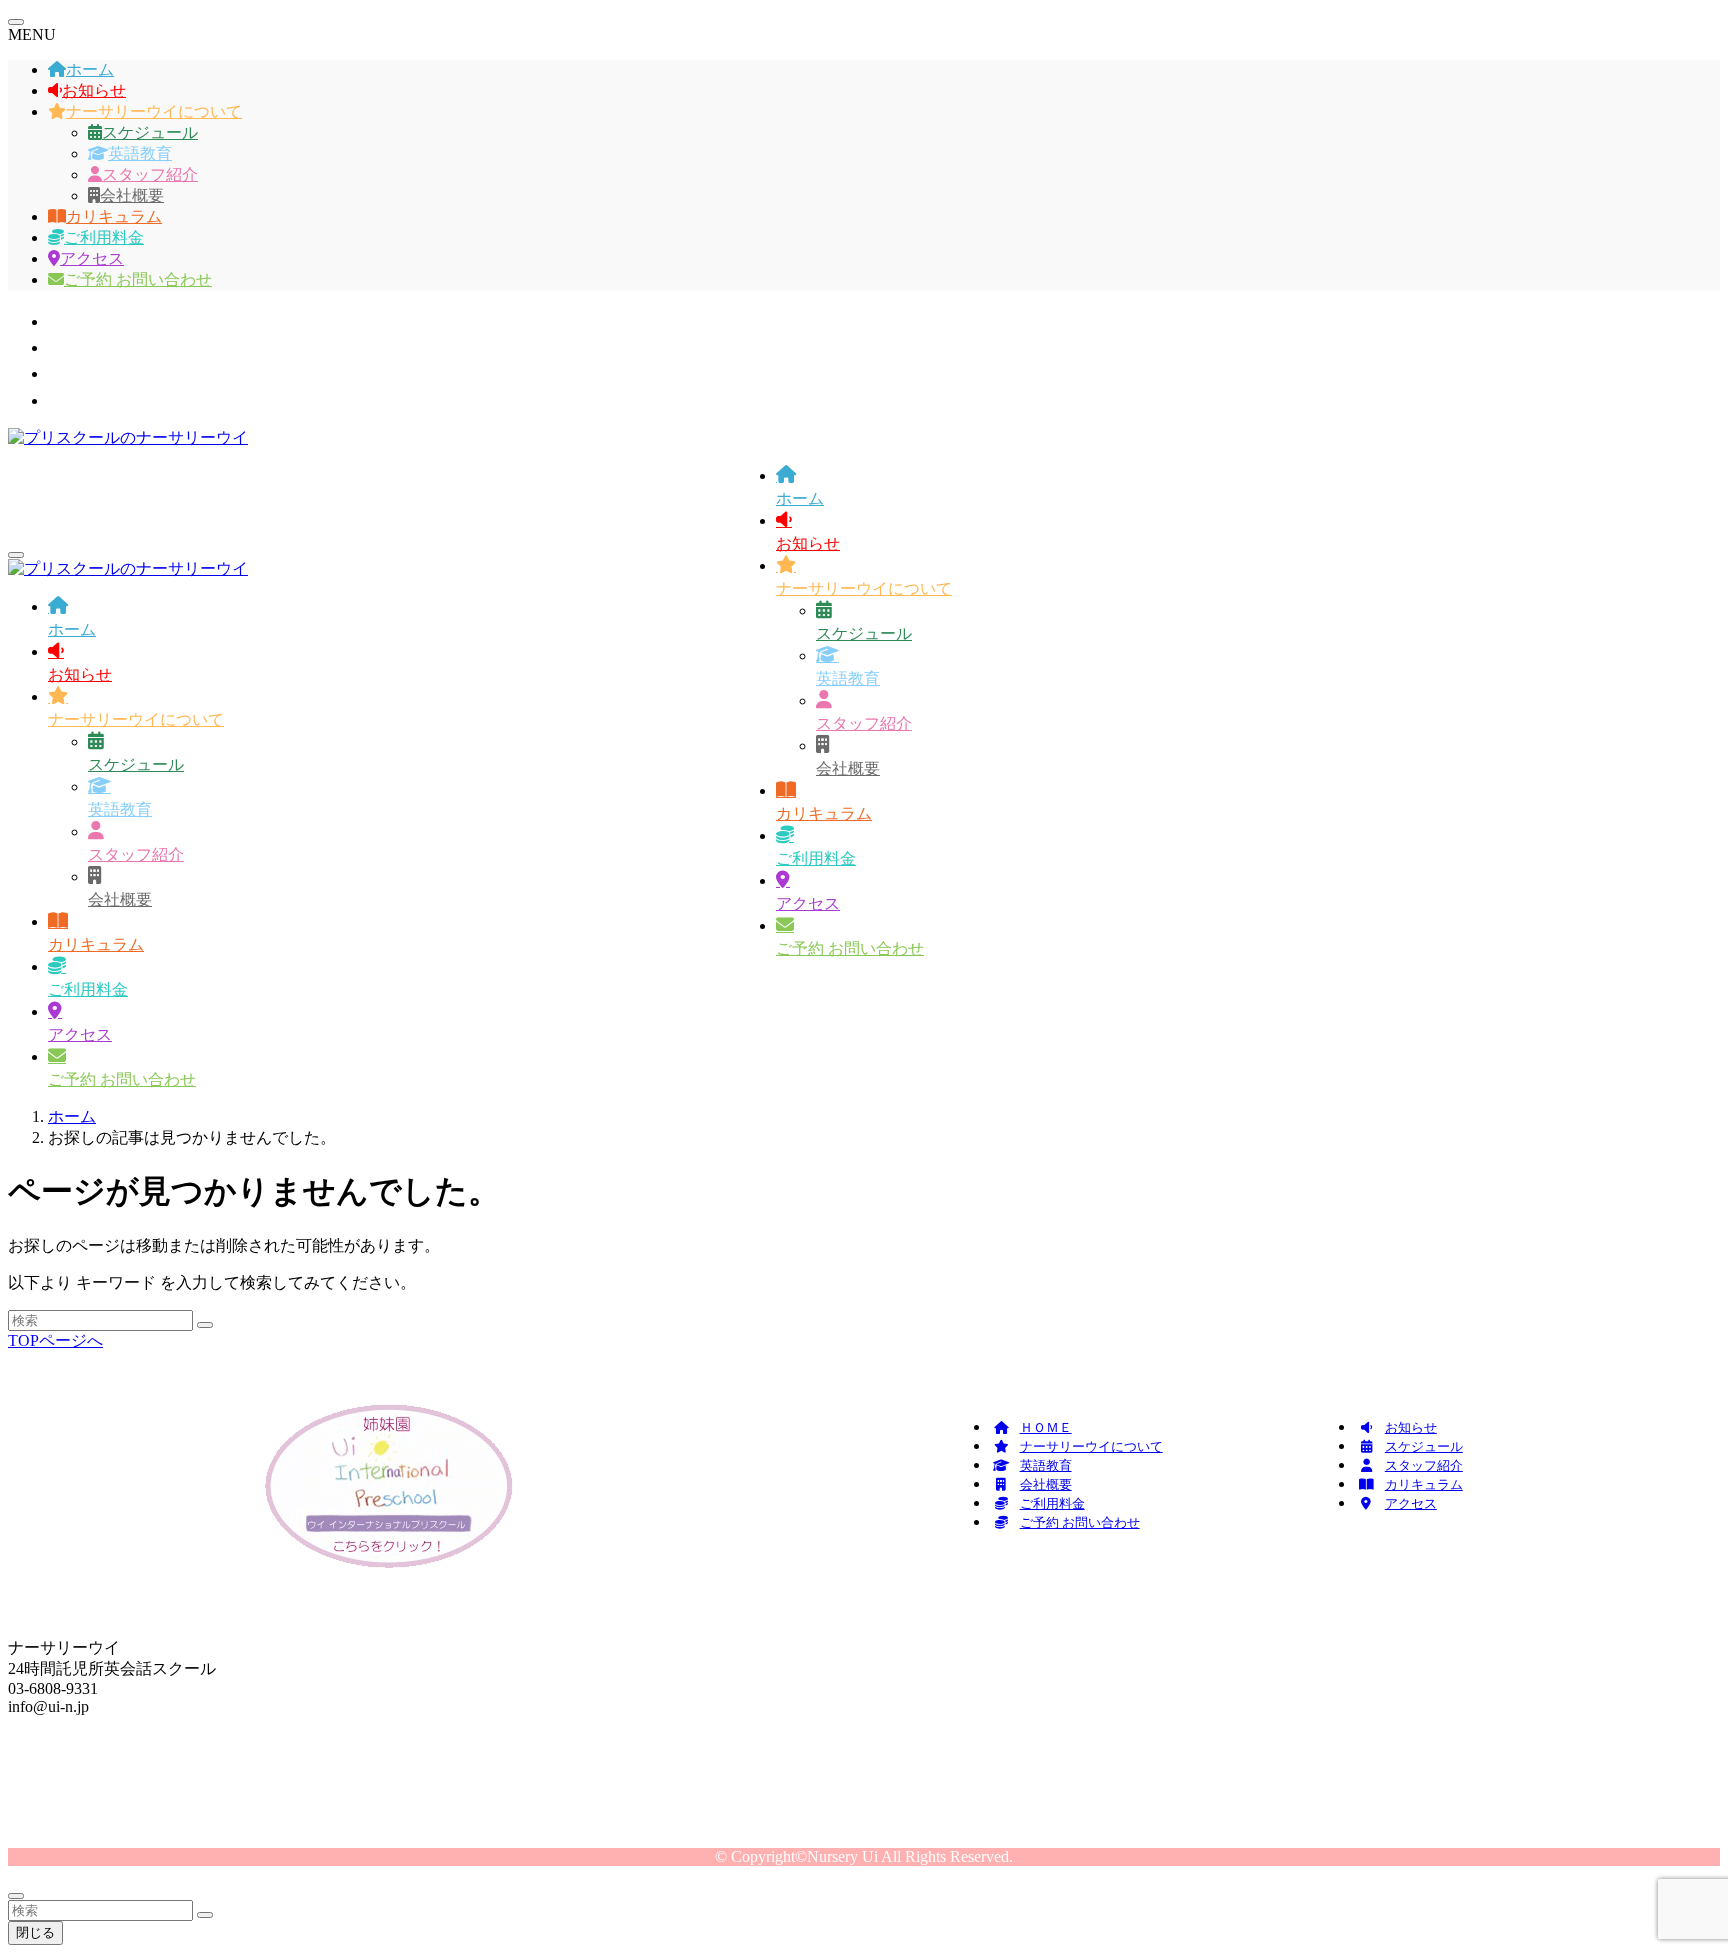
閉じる (35, 1932)
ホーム (90, 69)
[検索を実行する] (205, 1325)
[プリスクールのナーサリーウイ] (128, 437)
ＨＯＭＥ (1046, 1427)
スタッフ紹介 (150, 174)
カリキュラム (114, 216)
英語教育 (140, 153)
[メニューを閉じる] (16, 22)
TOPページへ (55, 1340)
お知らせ (94, 90)
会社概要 (132, 195)
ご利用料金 (104, 237)
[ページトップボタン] (16, 1896)
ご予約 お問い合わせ (138, 279)
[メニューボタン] (16, 555)
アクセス (92, 258)
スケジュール (150, 132)
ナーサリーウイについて (154, 111)
